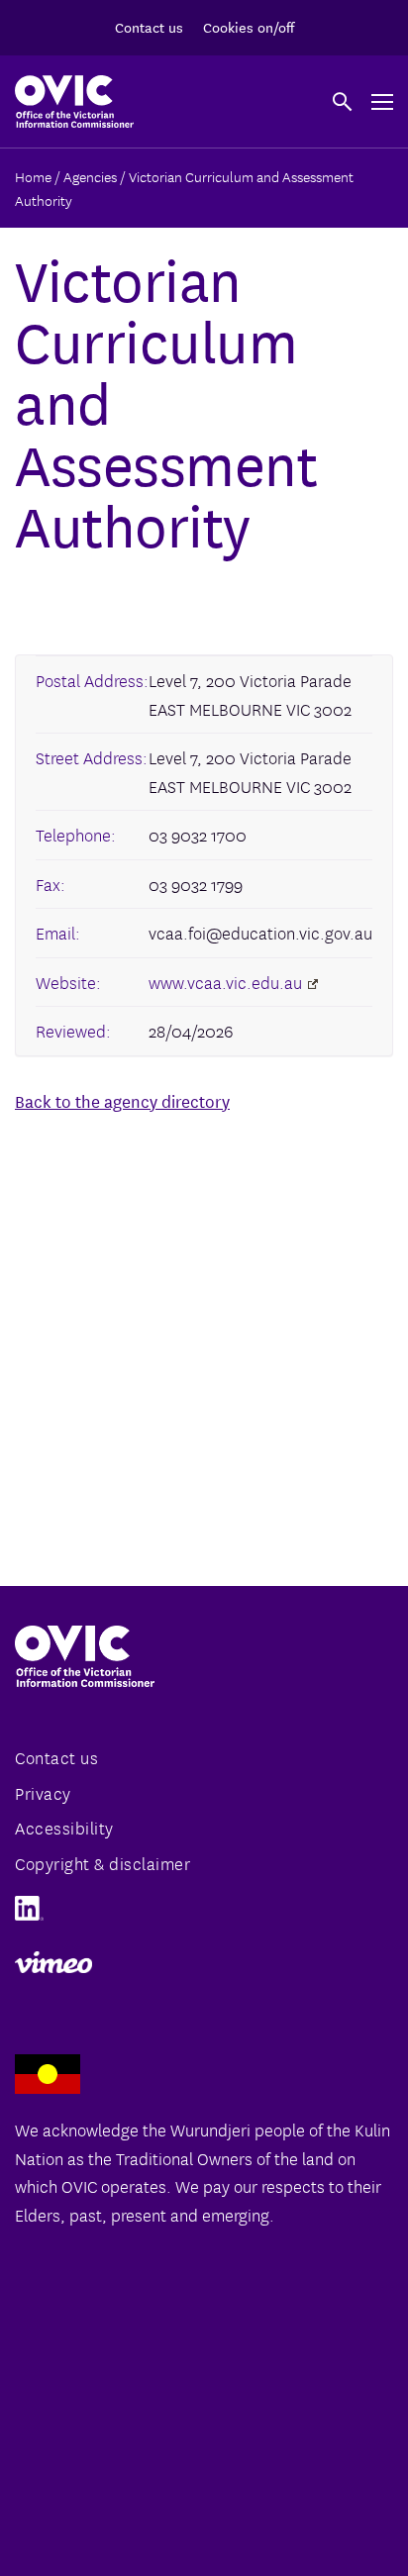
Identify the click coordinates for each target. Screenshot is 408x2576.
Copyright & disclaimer (102, 1863)
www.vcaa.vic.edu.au (225, 982)
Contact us (149, 27)
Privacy (43, 1792)
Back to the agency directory (122, 1100)
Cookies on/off (249, 27)
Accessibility (64, 1827)
